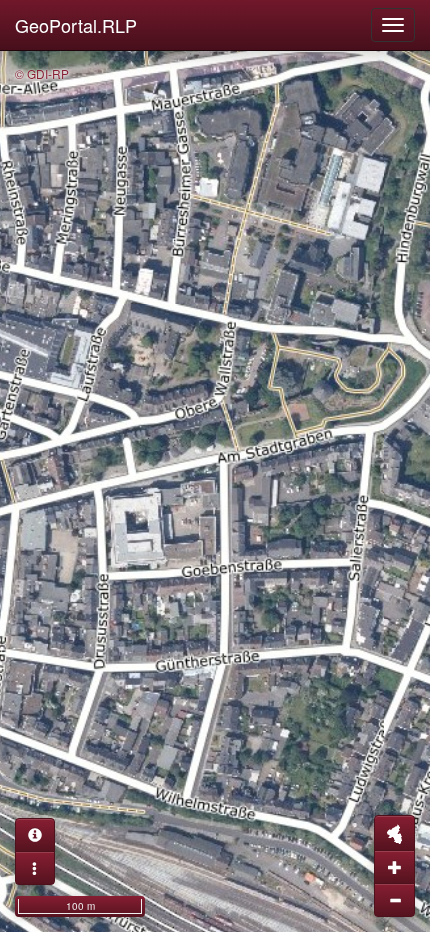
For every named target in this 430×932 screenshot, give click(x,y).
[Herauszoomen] (394, 900)
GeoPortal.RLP (76, 25)
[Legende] (35, 868)
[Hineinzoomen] (394, 867)
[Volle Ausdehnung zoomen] (394, 833)
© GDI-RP (42, 73)
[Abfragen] (35, 835)
